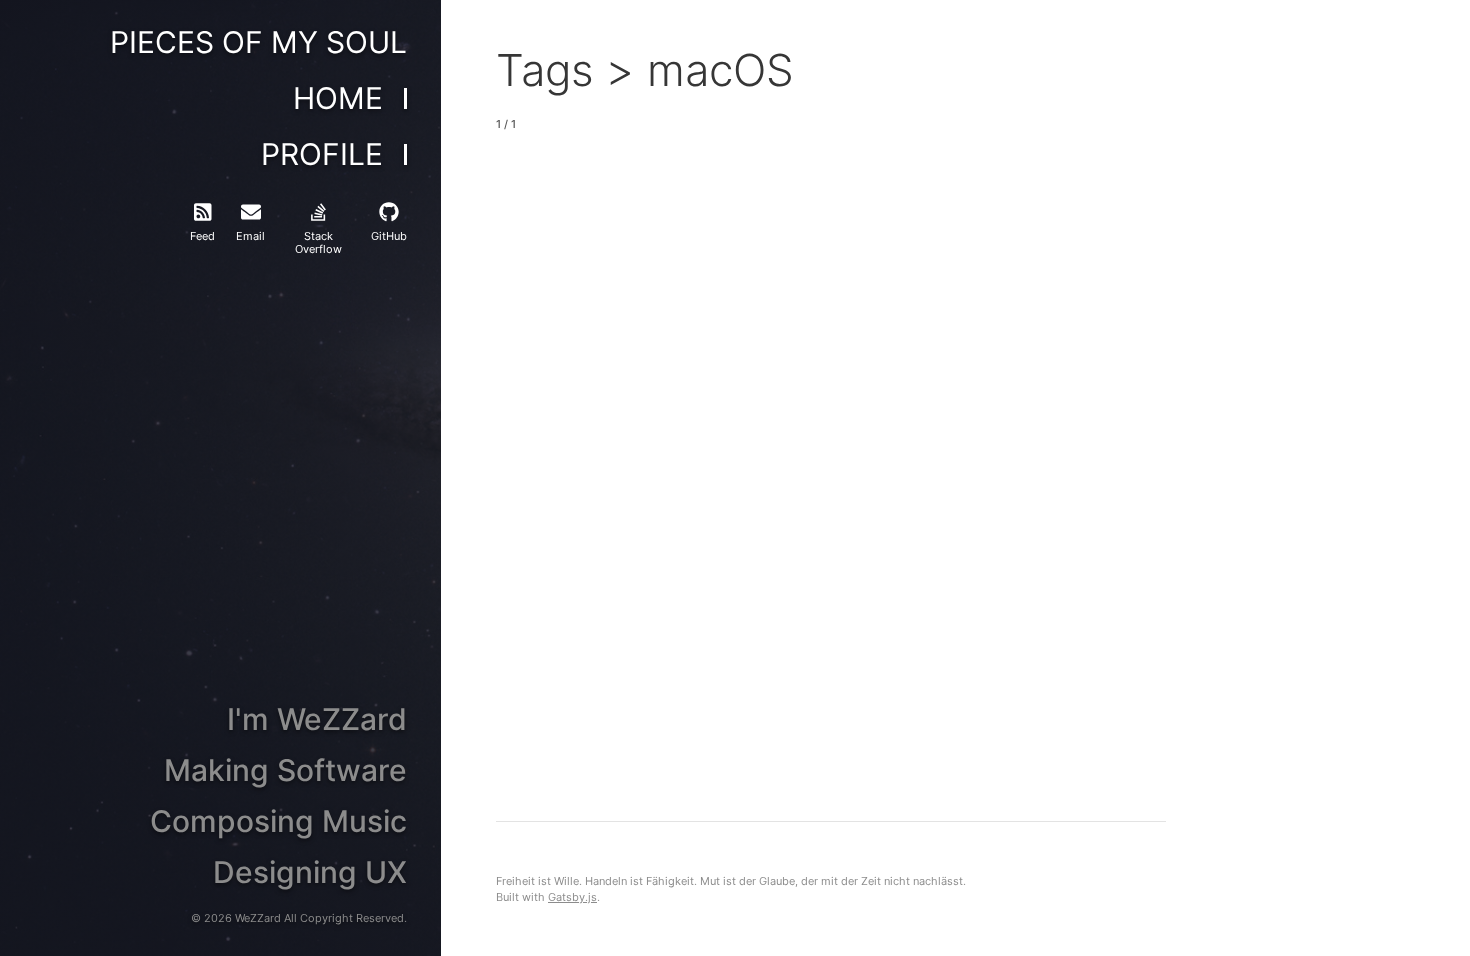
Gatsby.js (572, 897)
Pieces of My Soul (258, 43)
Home (338, 99)
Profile (322, 155)
